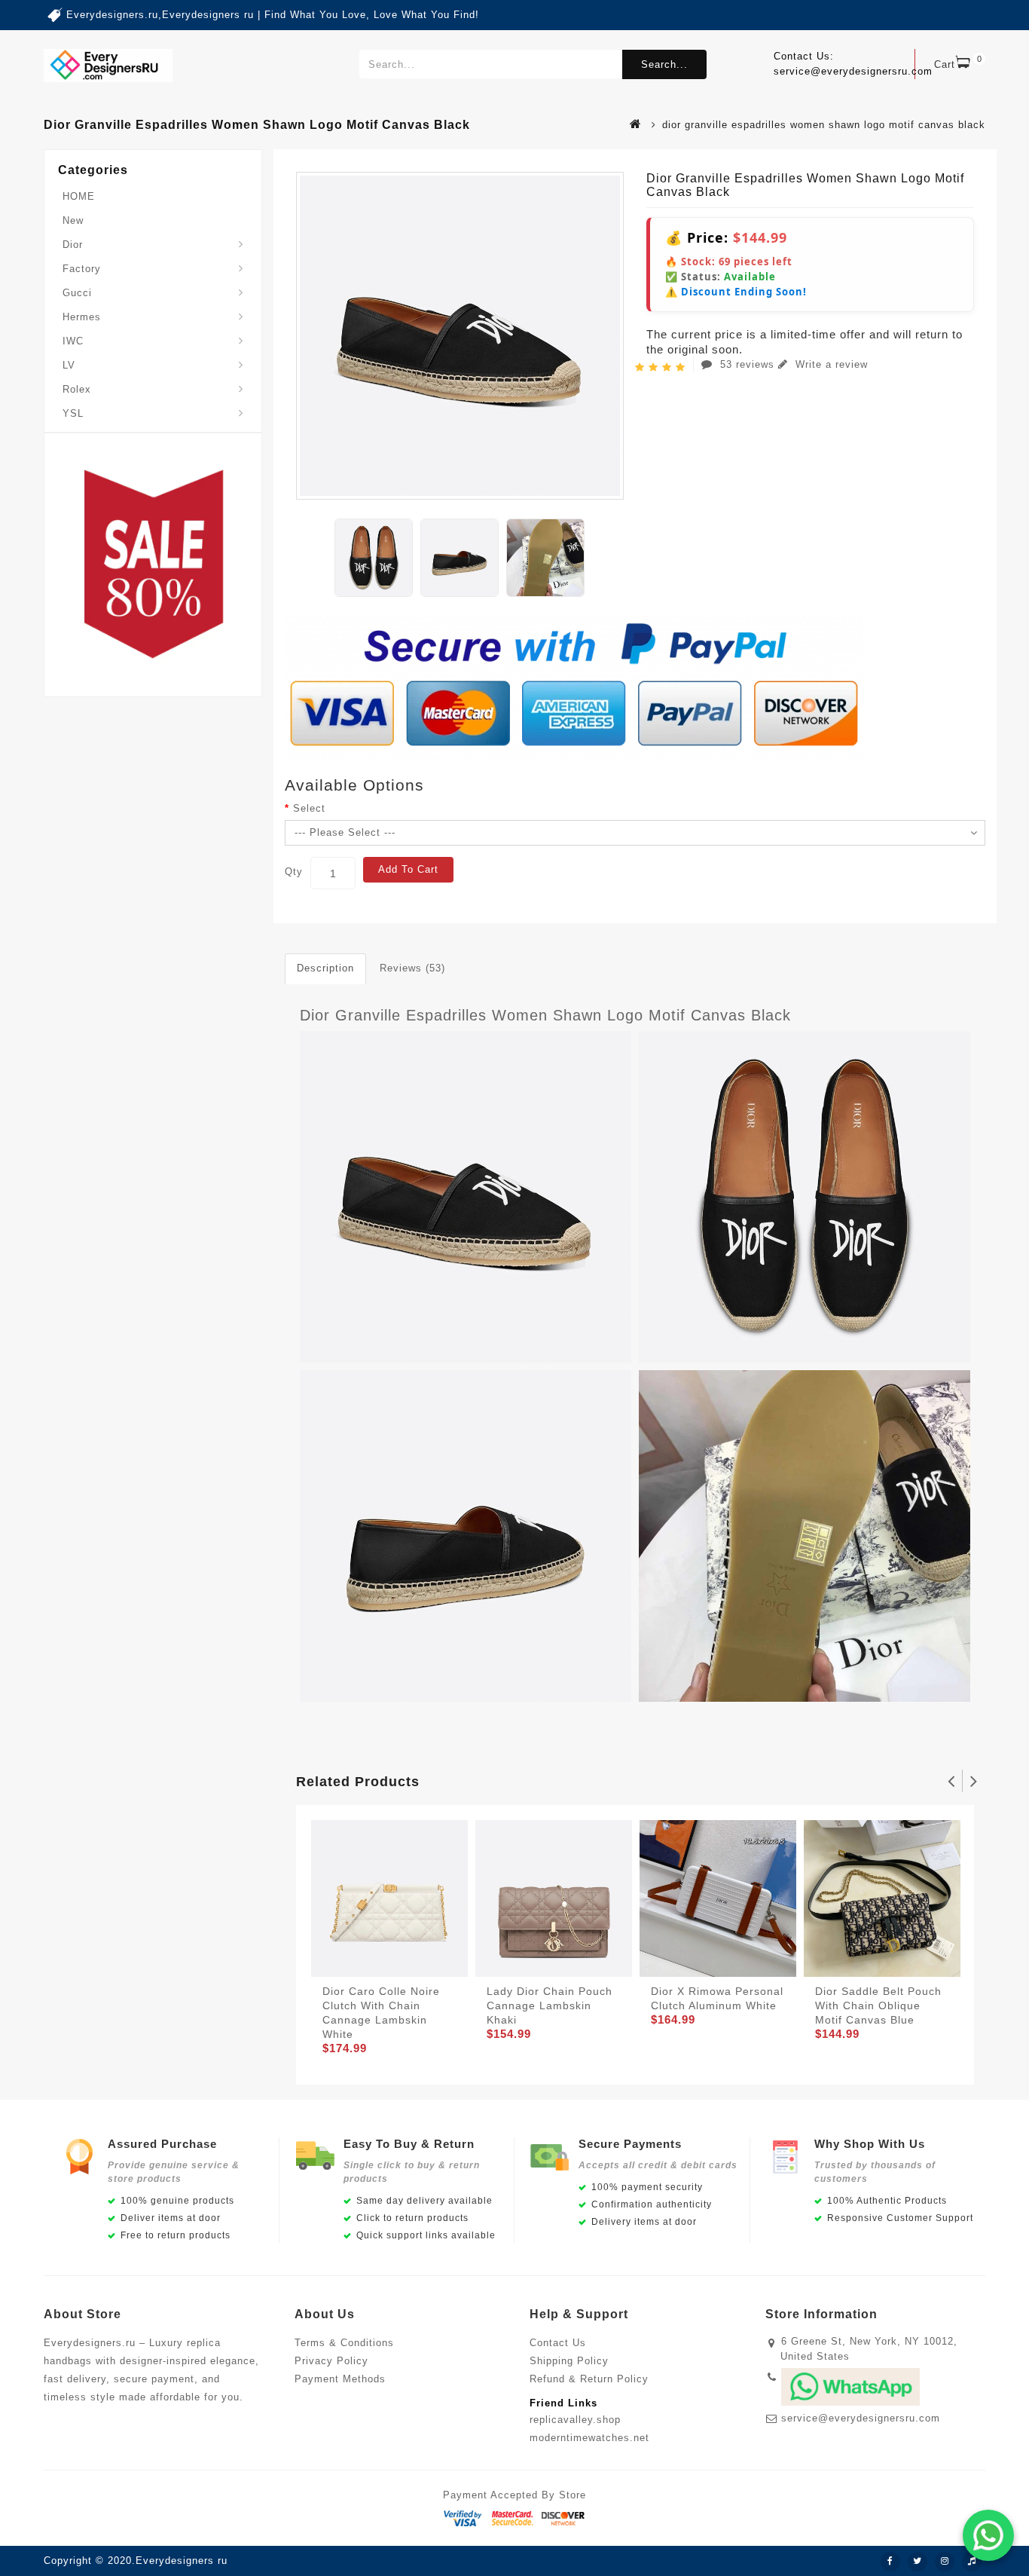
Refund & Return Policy (589, 2379)
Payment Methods (340, 2379)
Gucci (77, 293)
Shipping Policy (569, 2361)
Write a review (830, 364)
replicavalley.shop (575, 2420)
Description (325, 968)
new (73, 220)
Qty (294, 872)
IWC (73, 341)
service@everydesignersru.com (861, 2418)
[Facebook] (890, 2562)
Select (309, 808)
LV (69, 365)
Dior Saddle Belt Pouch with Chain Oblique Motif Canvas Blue (878, 2005)
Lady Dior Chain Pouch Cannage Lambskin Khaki (550, 2005)
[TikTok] (972, 2562)
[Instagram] (945, 2562)
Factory (82, 269)
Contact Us (558, 2343)
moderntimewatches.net (589, 2438)
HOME (79, 196)
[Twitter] (918, 2562)
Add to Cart (408, 869)
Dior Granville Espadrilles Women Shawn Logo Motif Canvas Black (545, 1015)
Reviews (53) (412, 968)
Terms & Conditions (344, 2343)
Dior (73, 245)
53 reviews (747, 364)
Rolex (77, 389)
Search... (664, 64)
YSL (73, 413)
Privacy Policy (331, 2361)
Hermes (82, 317)
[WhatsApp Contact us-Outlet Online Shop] (988, 2535)
